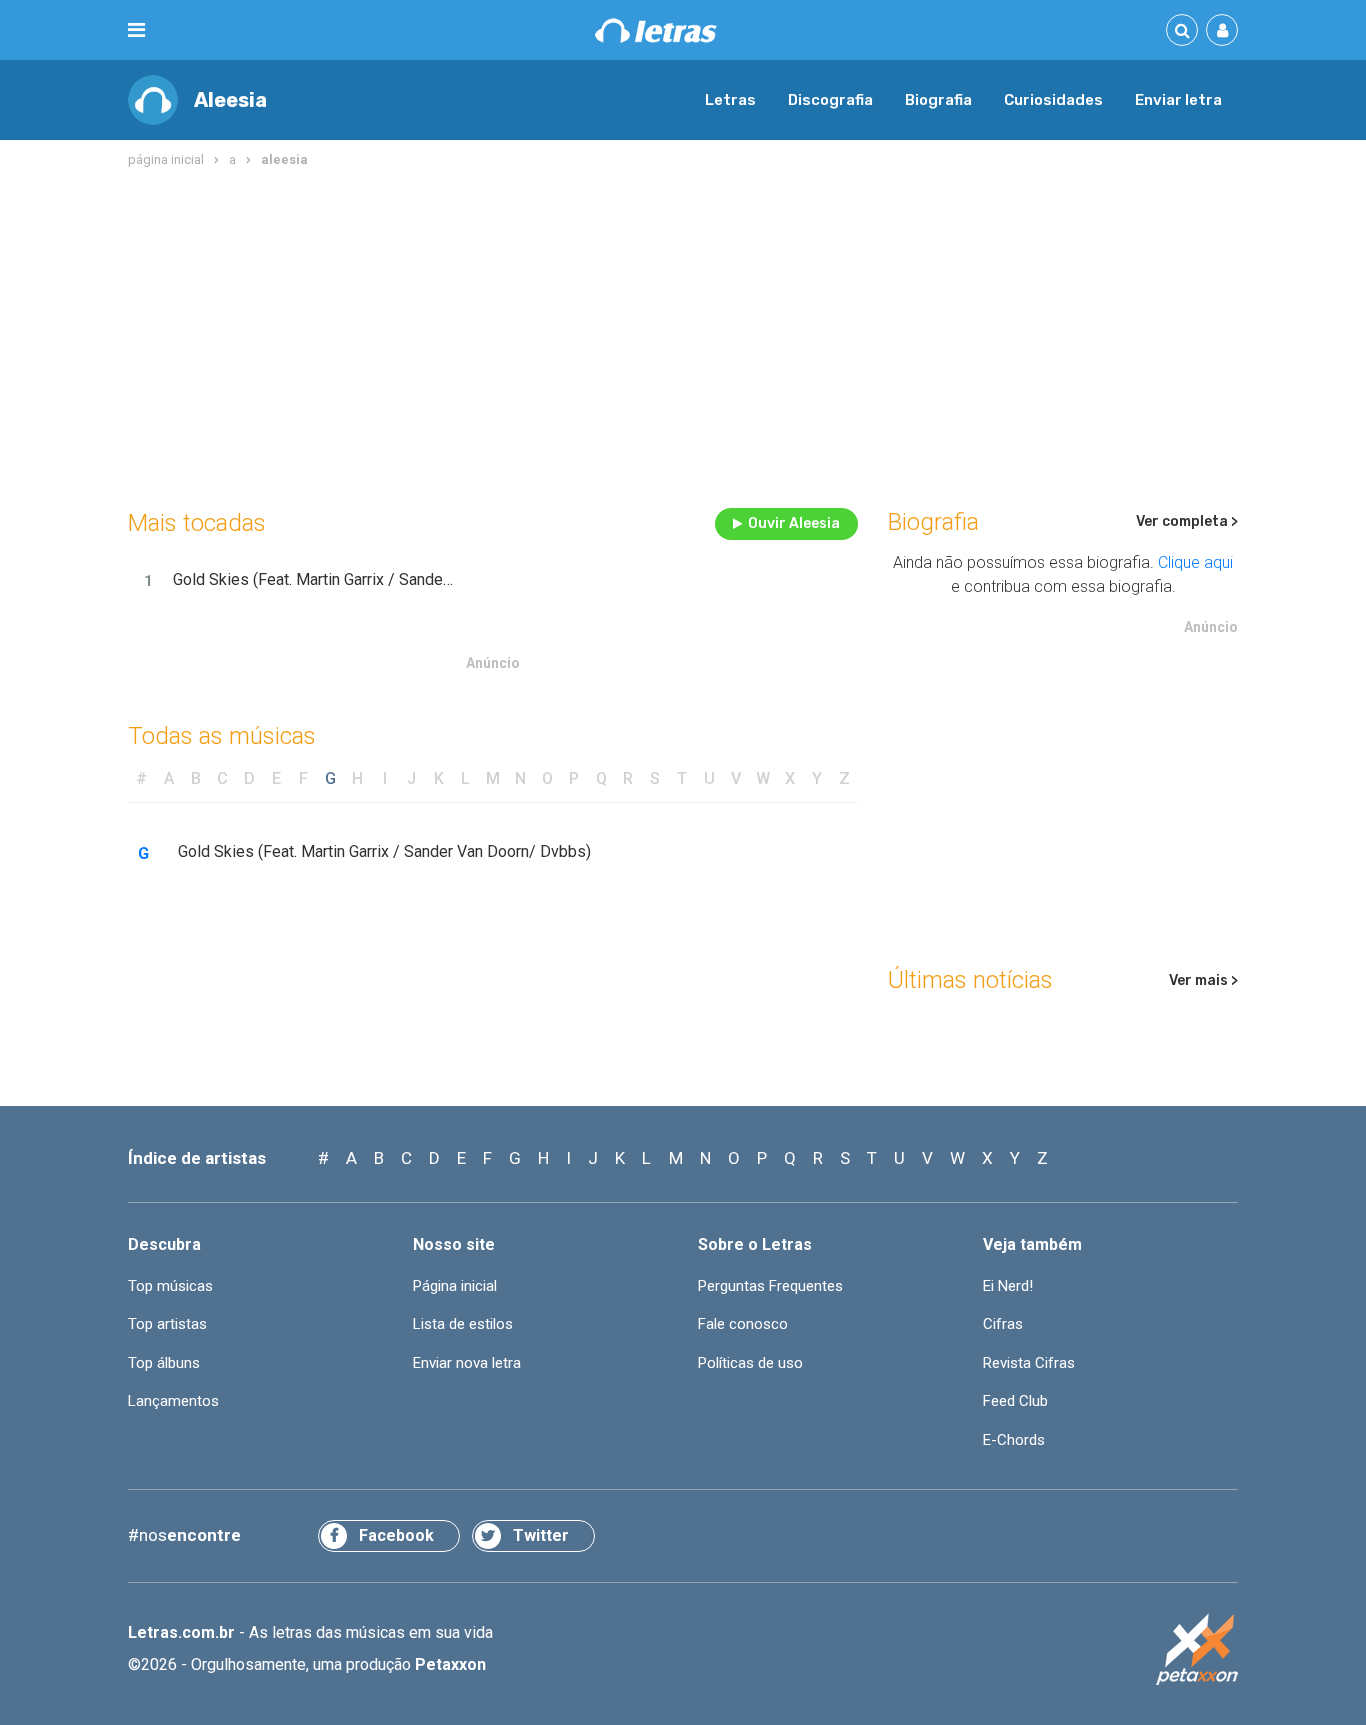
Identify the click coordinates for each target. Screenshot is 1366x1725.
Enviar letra (1178, 100)
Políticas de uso (750, 1363)
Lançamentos (173, 1401)
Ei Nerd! (1008, 1286)
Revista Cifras (1029, 1363)
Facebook (396, 1535)
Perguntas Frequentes (770, 1286)
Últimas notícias (970, 980)
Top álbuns (164, 1363)
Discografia (830, 100)
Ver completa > (1187, 521)
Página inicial (455, 1286)
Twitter (541, 1535)
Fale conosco (743, 1324)
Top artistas (167, 1324)
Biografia (938, 100)
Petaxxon (450, 1664)
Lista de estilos (463, 1324)
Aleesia (230, 100)
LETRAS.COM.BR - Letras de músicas (656, 30)
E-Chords (1014, 1440)
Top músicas (170, 1286)
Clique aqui (1195, 562)
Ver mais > (1203, 980)
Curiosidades (1053, 100)
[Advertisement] (683, 334)
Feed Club (1015, 1401)
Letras (730, 100)
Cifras (1003, 1324)
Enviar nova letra (467, 1363)
